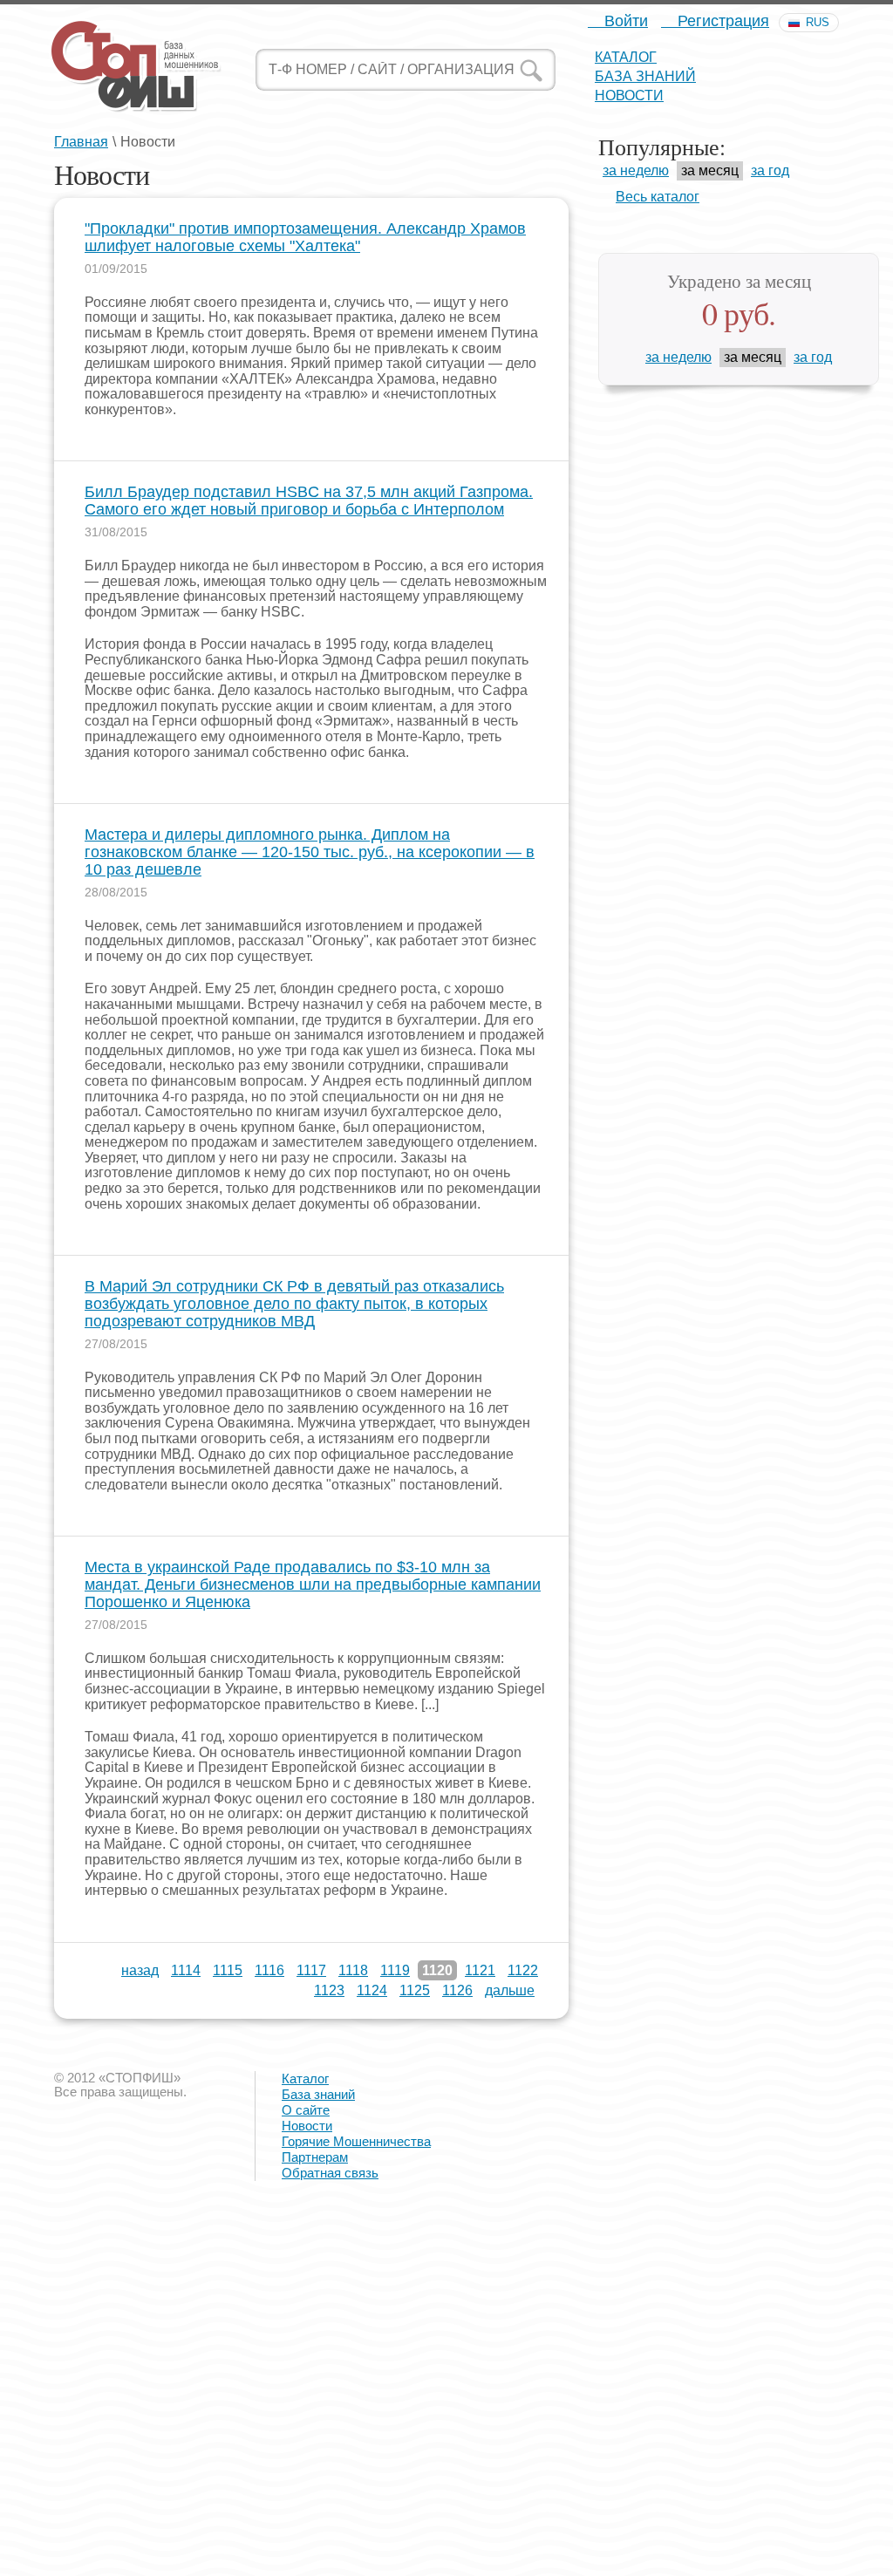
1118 (353, 1970)
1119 (395, 1970)
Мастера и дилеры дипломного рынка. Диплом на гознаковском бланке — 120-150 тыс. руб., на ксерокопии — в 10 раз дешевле (310, 852)
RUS (818, 22)
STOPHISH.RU (135, 65)
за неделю (636, 170)
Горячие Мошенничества (356, 2141)
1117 (311, 1970)
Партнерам (315, 2157)
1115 (228, 1970)
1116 (269, 1970)
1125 (415, 1990)
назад (140, 1970)
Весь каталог (658, 197)
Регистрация (721, 21)
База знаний (645, 76)
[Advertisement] (446, 2451)
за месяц (710, 170)
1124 (372, 1990)
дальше (510, 1990)
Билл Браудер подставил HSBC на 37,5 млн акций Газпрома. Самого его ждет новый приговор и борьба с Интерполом (309, 501)
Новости (629, 95)
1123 (329, 1990)
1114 (186, 1970)
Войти (624, 21)
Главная (81, 142)
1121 (480, 1970)
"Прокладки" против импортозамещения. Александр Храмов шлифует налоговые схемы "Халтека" (305, 238)
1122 (523, 1970)
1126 (457, 1990)
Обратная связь (330, 2173)
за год (770, 170)
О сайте (306, 2110)
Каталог (626, 57)
